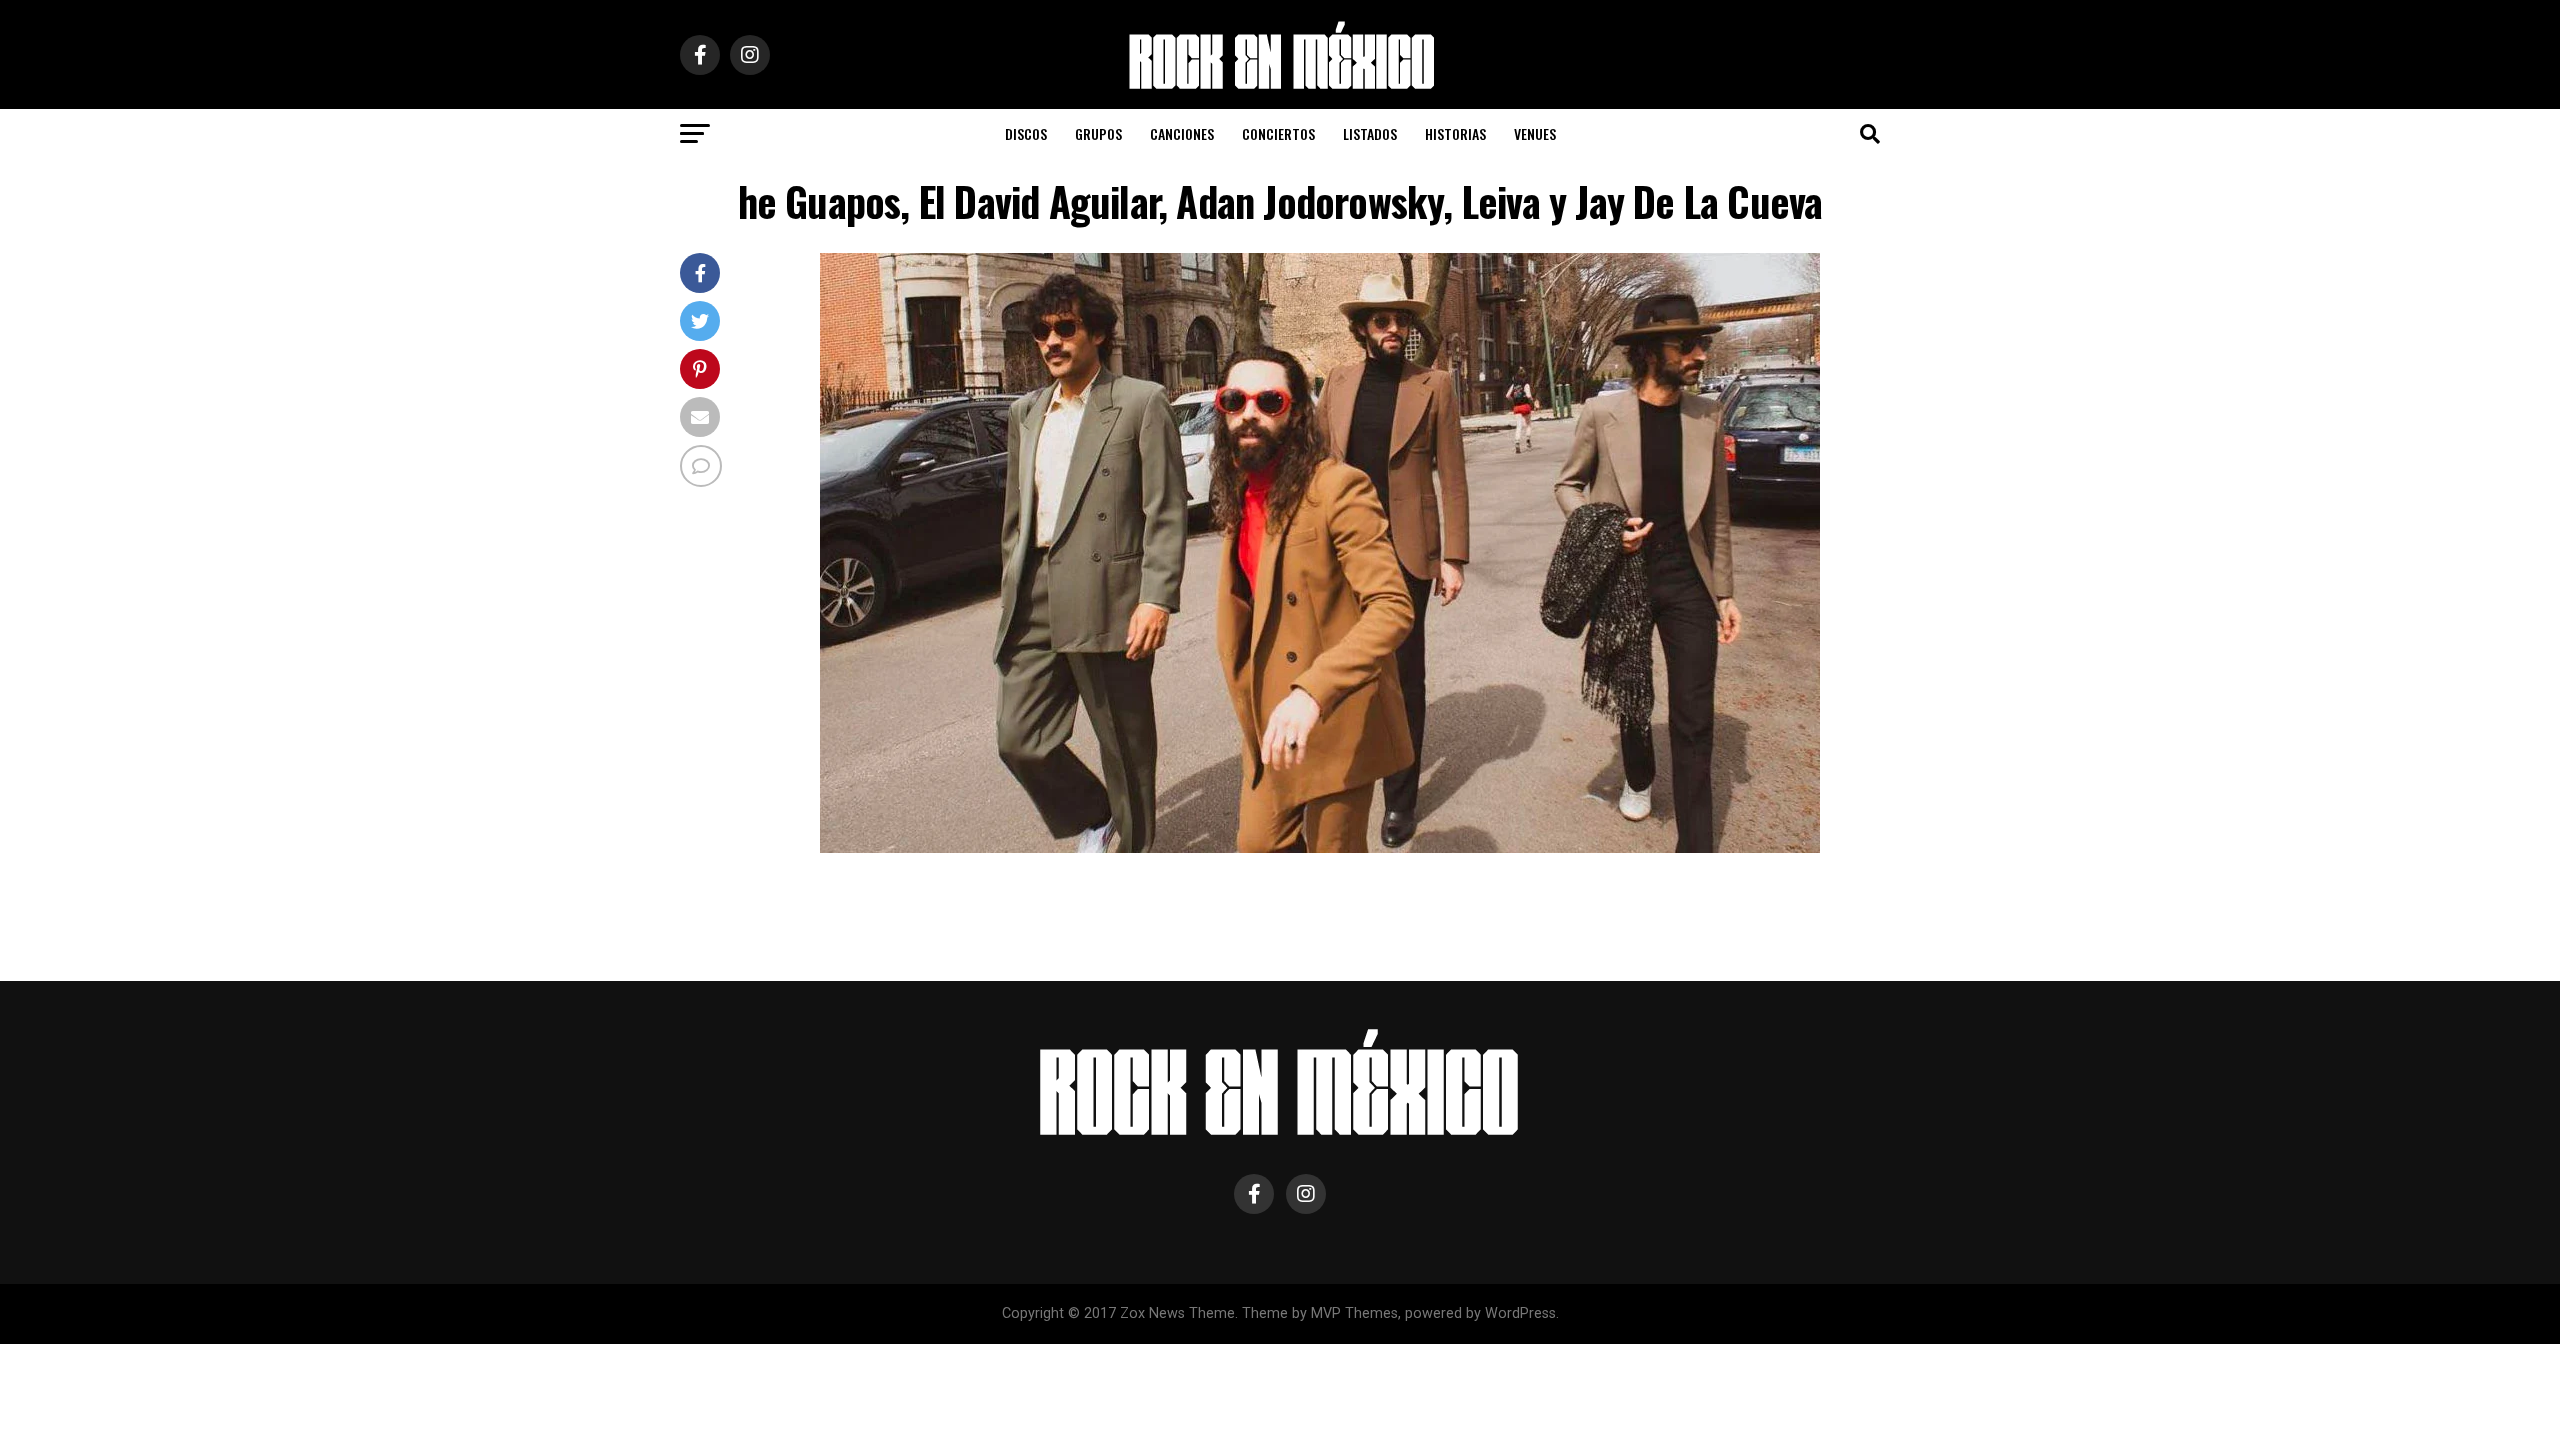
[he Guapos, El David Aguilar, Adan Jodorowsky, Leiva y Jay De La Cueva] (1320, 847)
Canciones (1182, 133)
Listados (1370, 133)
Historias (1455, 133)
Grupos (1098, 133)
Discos (1026, 133)
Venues (1535, 133)
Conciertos (1278, 133)
